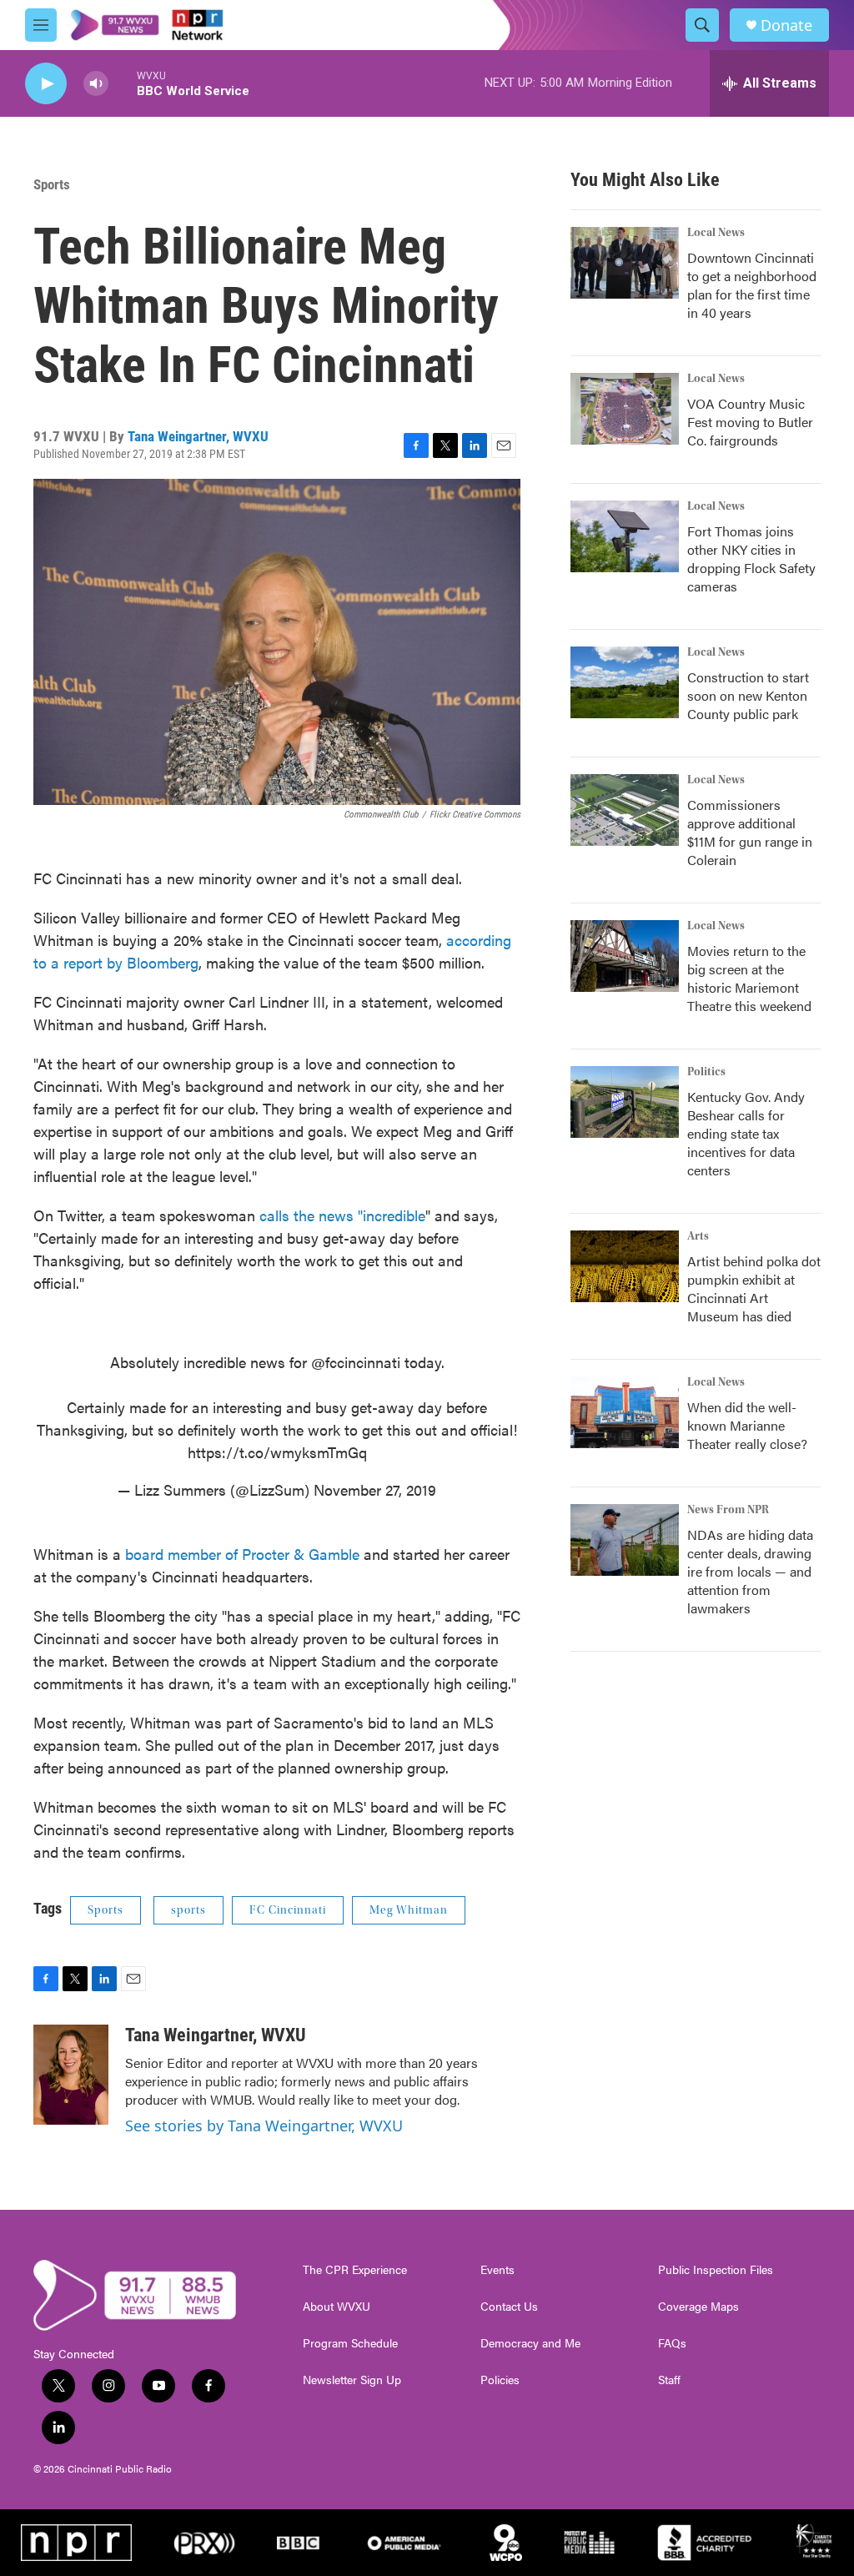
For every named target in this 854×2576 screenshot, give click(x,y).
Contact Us (509, 2307)
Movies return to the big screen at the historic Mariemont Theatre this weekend (749, 978)
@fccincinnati (356, 1362)
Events (497, 2270)
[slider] (123, 83)
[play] (46, 84)
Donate (786, 25)
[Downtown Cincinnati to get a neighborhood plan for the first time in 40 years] (625, 263)
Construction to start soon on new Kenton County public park (748, 695)
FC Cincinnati (288, 1910)
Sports (52, 184)
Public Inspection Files (716, 2270)
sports (188, 1910)
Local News (716, 233)
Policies (500, 2380)
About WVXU (337, 2307)
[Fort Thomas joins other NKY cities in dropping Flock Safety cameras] (625, 536)
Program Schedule (350, 2343)
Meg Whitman (409, 1910)
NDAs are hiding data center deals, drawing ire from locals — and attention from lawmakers (750, 1571)
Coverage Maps (698, 2307)
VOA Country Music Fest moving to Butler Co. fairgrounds (750, 422)
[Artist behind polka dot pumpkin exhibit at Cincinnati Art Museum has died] (625, 1266)
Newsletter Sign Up (352, 2380)
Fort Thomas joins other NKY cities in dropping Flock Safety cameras (751, 558)
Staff (669, 2380)
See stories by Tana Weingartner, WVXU (264, 2126)
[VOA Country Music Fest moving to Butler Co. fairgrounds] (625, 409)
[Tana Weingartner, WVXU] (71, 2075)
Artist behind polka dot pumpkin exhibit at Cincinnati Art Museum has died (754, 1288)
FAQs (672, 2343)
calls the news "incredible (342, 1215)
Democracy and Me (530, 2343)
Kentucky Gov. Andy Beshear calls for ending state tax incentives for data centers (746, 1133)
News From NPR (728, 1510)
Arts (698, 1236)
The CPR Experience (355, 2270)
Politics (706, 1072)
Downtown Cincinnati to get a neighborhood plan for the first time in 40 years (752, 285)
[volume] (96, 84)
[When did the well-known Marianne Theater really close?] (625, 1412)
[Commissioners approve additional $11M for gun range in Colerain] (625, 810)
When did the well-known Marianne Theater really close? (747, 1425)
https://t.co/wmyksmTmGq (277, 1452)
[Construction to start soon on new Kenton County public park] (625, 682)
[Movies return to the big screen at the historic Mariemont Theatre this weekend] (625, 956)
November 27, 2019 (375, 1489)
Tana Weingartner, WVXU (198, 436)
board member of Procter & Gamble (242, 1554)
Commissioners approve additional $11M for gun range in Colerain (750, 832)
